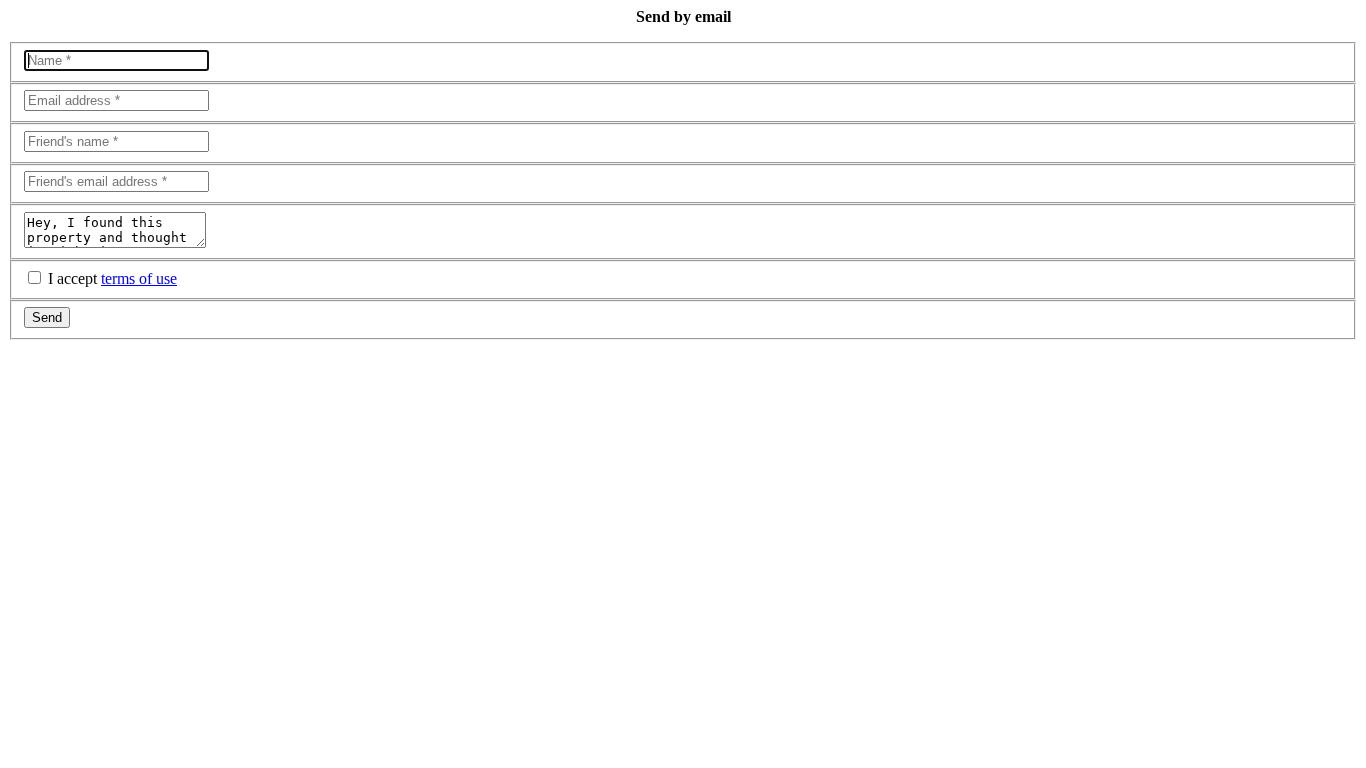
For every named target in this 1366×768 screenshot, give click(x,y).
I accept (112, 278)
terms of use (139, 278)
